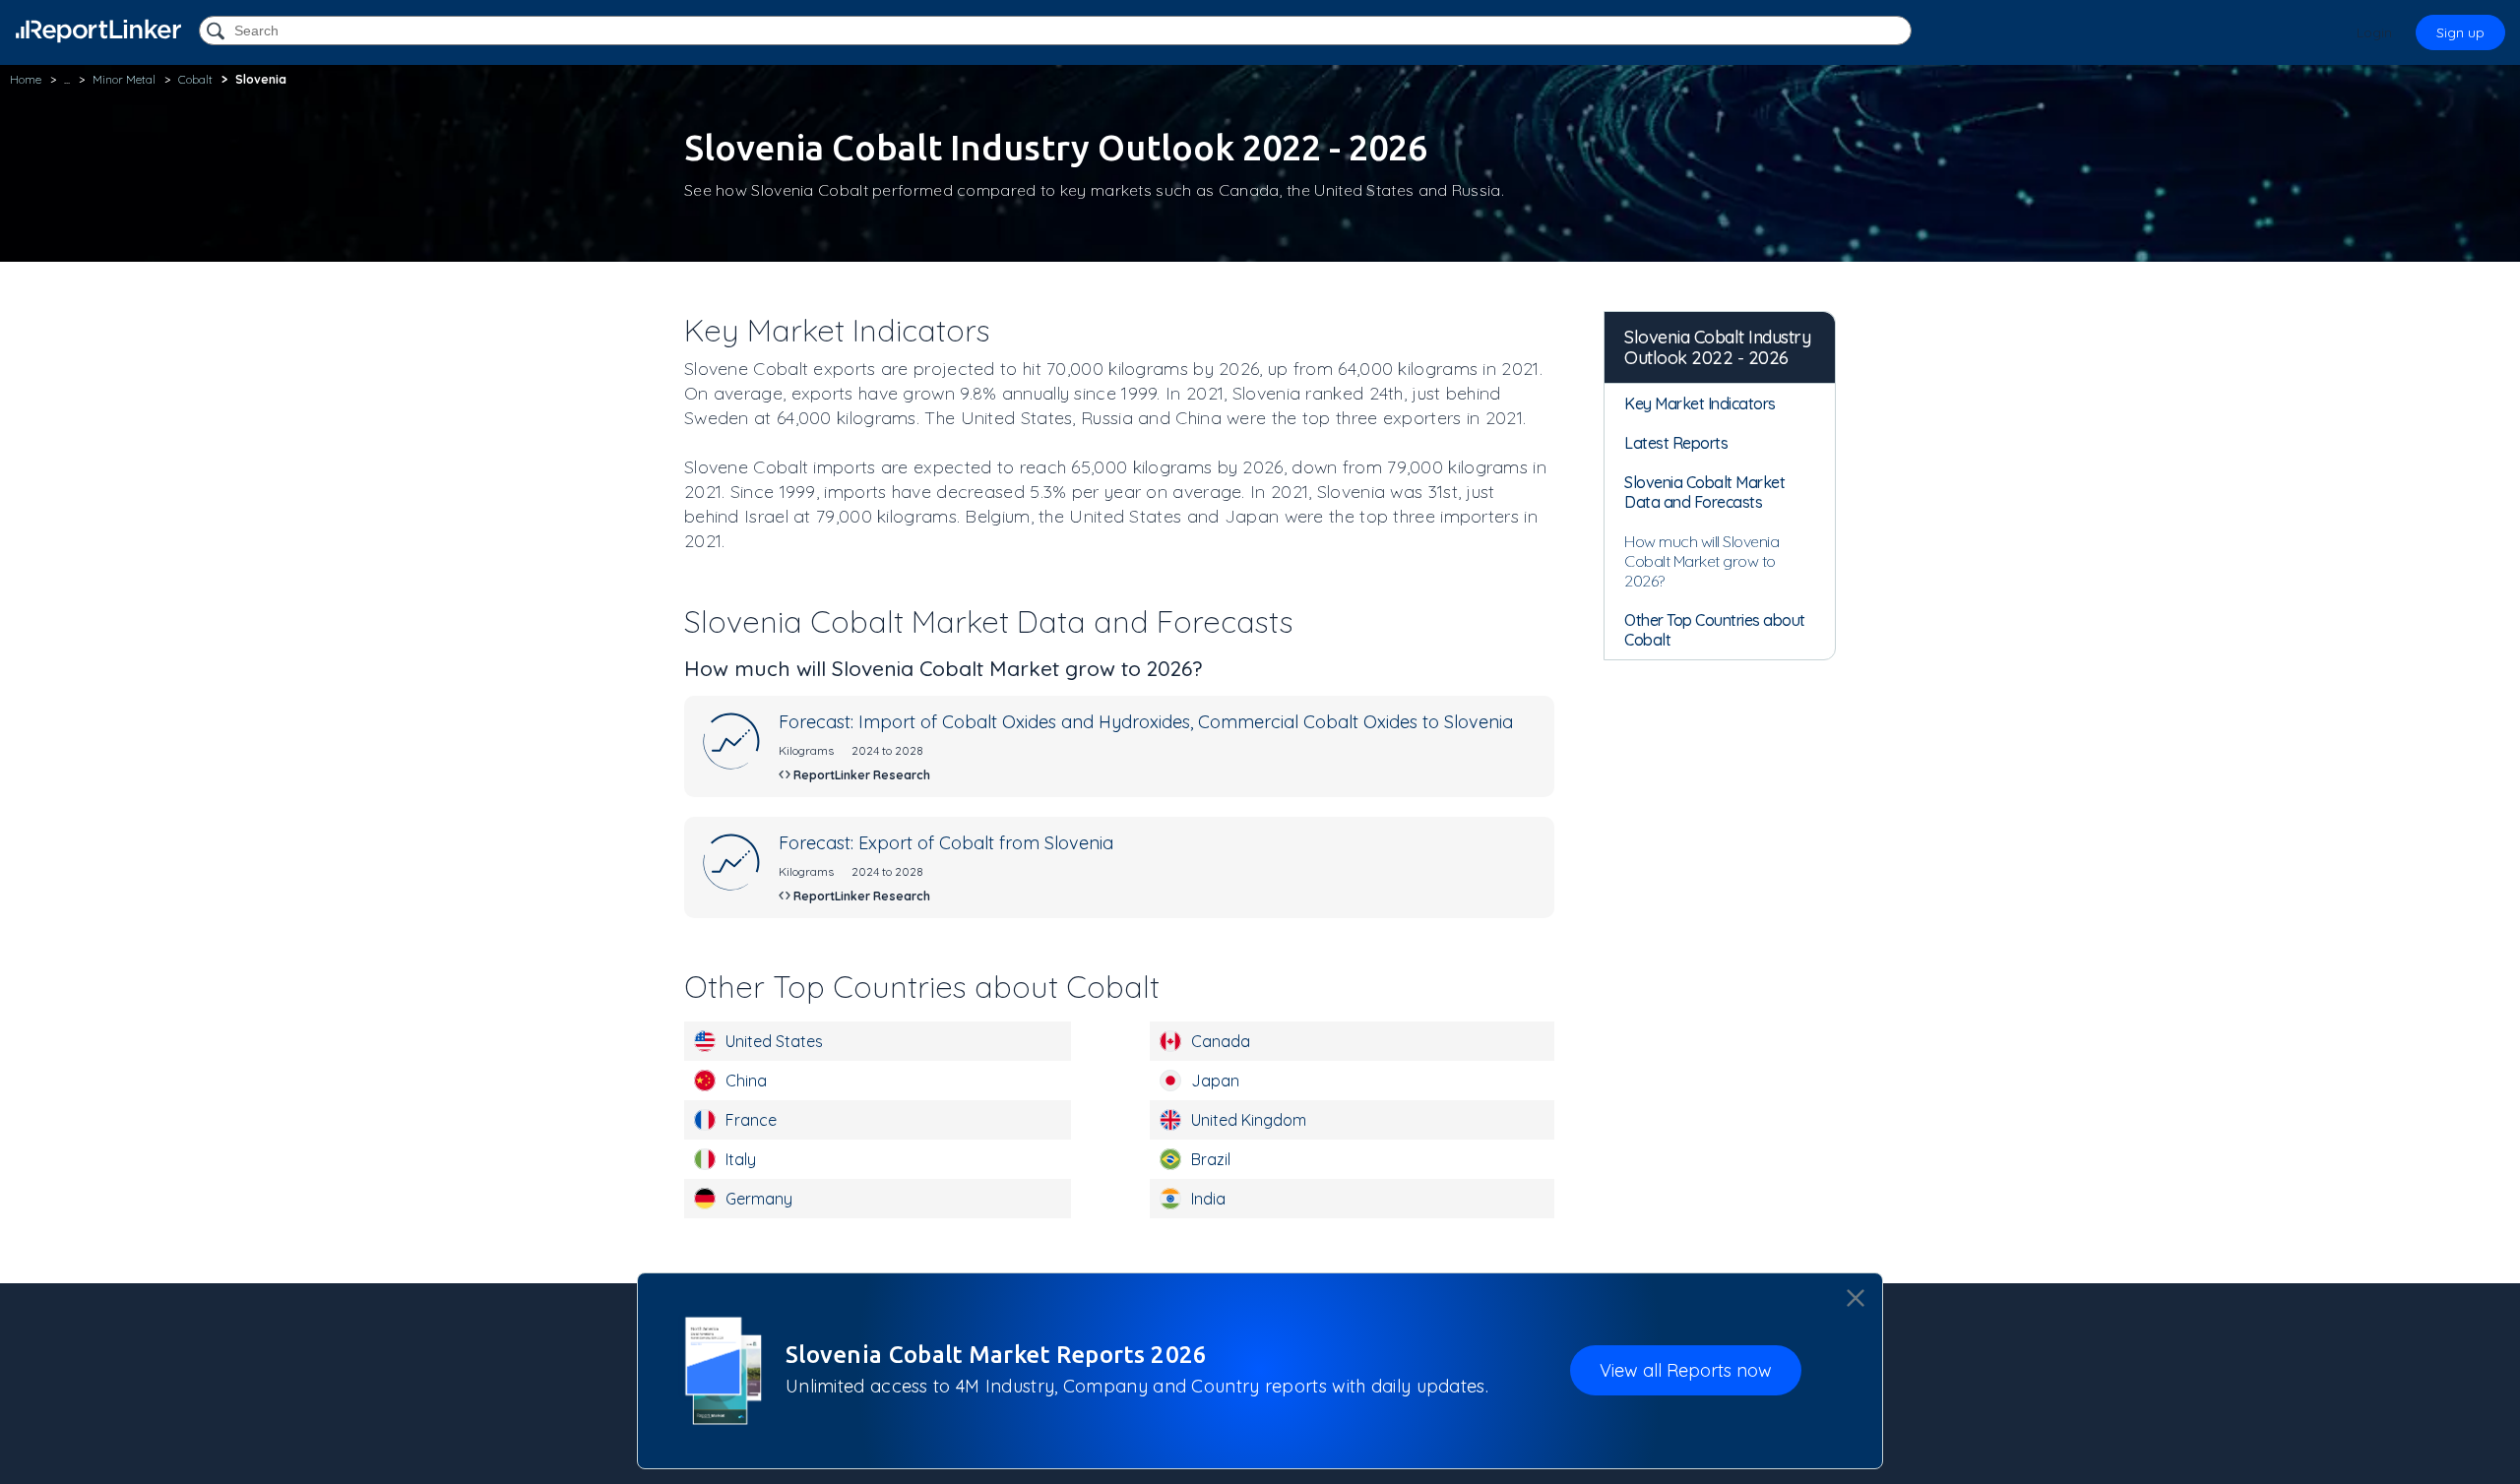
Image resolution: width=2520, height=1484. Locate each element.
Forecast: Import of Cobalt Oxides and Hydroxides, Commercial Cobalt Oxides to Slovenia (1146, 722)
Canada (1221, 1041)
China (746, 1081)
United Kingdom (1249, 1120)
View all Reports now (1686, 1370)
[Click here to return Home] (98, 31)
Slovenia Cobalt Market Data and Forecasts (1704, 492)
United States (774, 1041)
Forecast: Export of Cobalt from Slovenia (946, 843)
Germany (759, 1199)
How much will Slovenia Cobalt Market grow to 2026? (1701, 561)
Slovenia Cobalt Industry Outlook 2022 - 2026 (1717, 347)
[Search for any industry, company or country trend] (218, 32)
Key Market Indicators (1700, 403)
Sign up (2460, 32)
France (751, 1120)
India (1208, 1199)
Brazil (1211, 1159)
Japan (1215, 1081)
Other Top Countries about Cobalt (1715, 630)
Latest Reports (1676, 443)
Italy (741, 1159)
